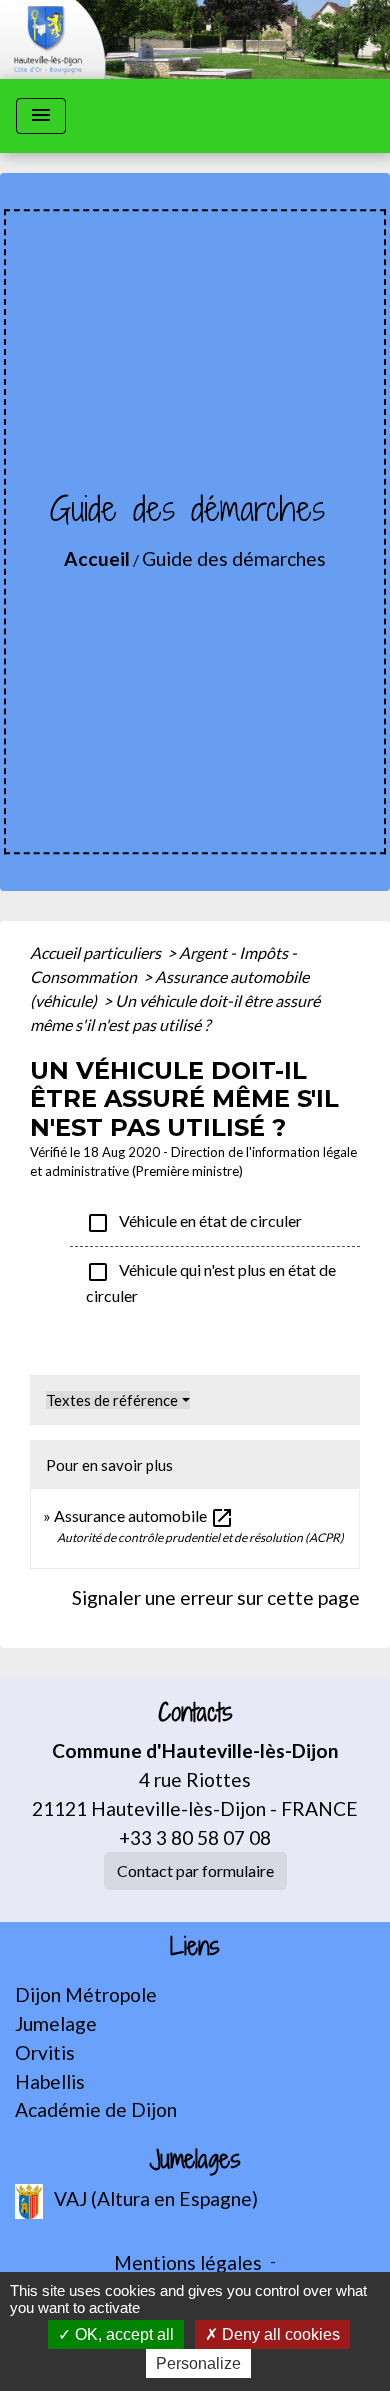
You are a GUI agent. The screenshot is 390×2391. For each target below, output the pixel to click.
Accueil (97, 558)
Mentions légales (188, 2262)
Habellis (50, 2081)
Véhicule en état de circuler (194, 1223)
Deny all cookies (279, 2334)
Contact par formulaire (195, 1870)
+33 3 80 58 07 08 (195, 1837)
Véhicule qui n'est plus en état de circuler (211, 1282)
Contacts (195, 1712)
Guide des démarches (234, 558)
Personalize (198, 2363)
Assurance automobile (144, 1515)
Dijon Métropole (86, 1994)
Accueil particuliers (97, 952)
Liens (195, 1946)
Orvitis (45, 2052)
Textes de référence (112, 1400)
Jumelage (56, 2023)
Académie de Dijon (96, 2109)
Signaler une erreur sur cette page (216, 1597)
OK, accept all (122, 2334)
